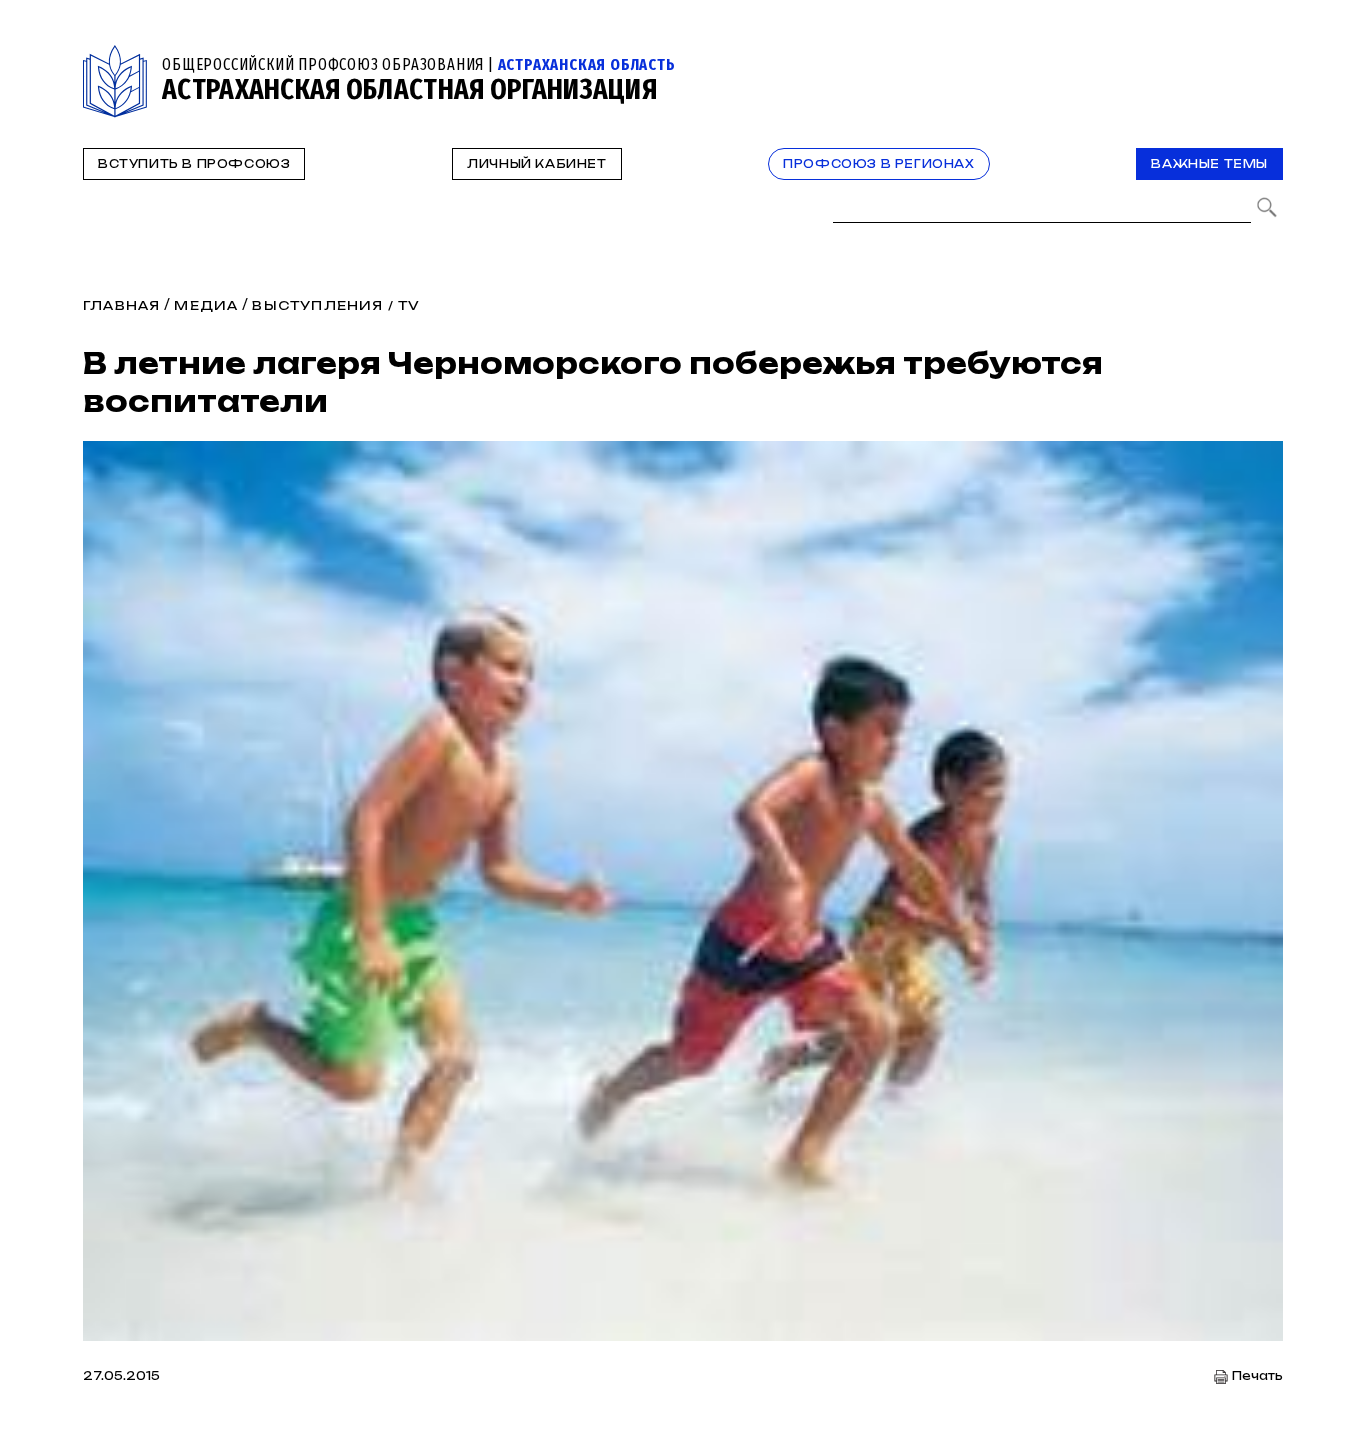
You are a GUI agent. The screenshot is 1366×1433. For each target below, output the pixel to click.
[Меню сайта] (1266, 56)
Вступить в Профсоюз (194, 164)
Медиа (206, 305)
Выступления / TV (336, 305)
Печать (1257, 1376)
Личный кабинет (536, 164)
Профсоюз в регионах (878, 164)
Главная (121, 305)
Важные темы (1209, 164)
